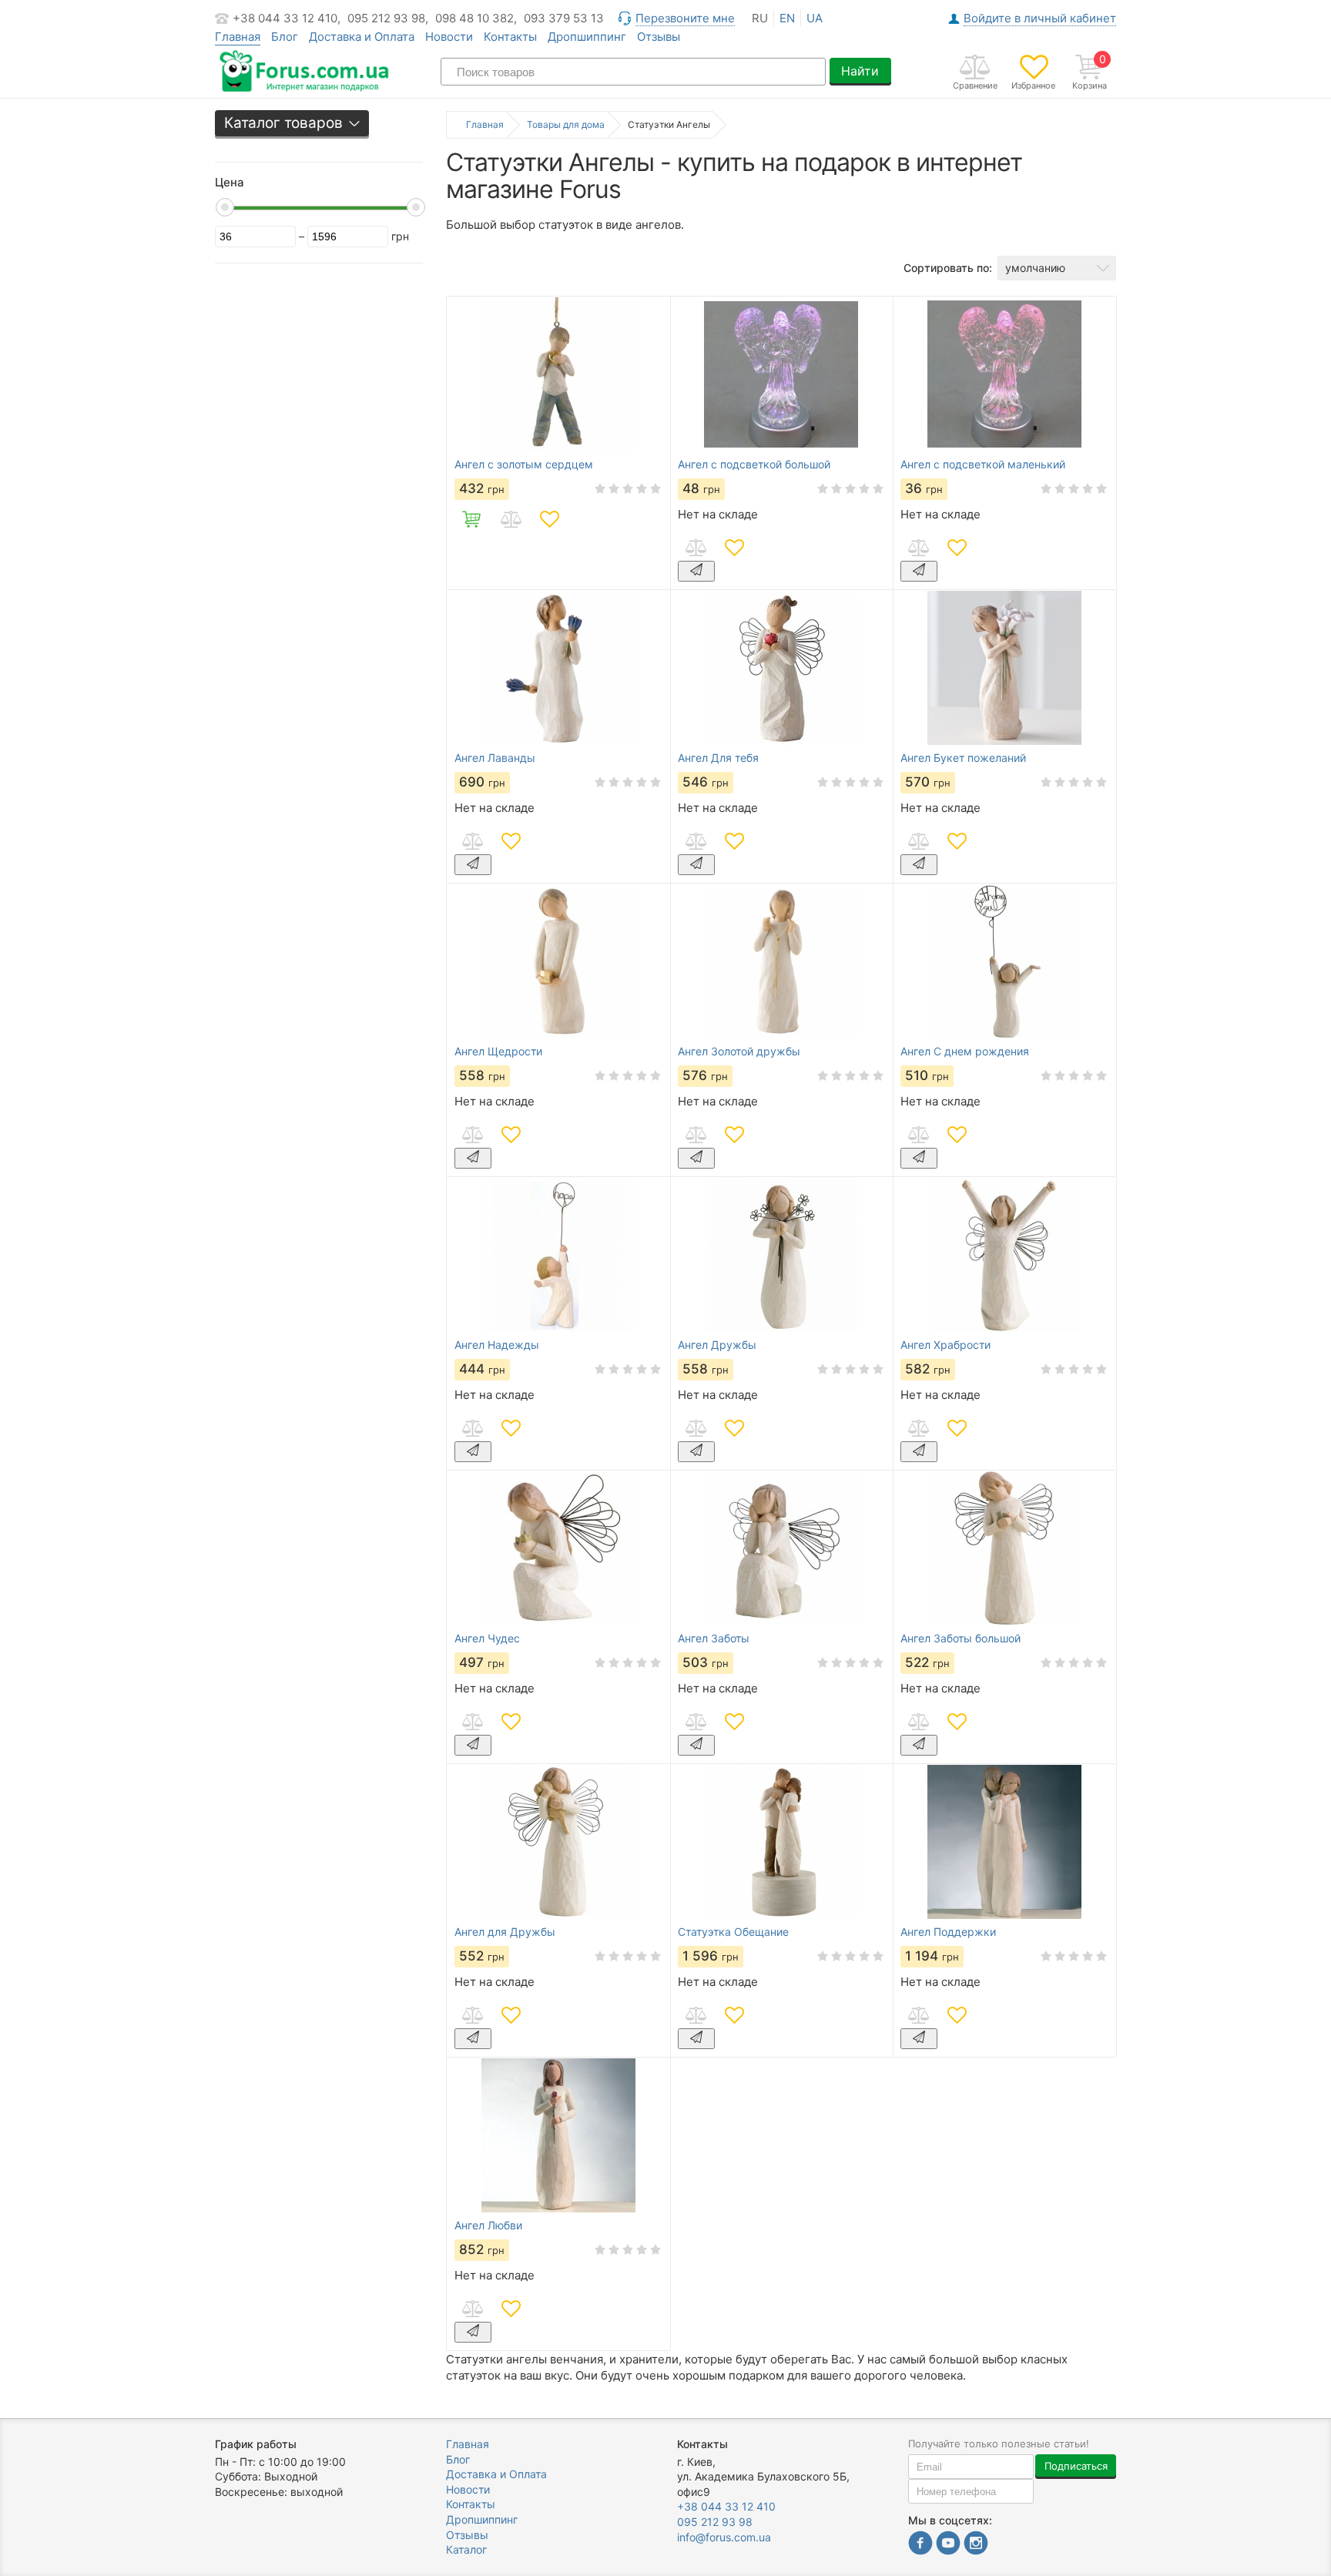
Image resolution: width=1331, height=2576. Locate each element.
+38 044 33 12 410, (287, 18)
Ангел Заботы (714, 1639)
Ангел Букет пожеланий (963, 758)
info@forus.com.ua (724, 2537)
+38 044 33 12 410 (726, 2506)
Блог (285, 37)
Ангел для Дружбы (505, 1932)
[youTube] (948, 2545)
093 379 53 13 (564, 18)
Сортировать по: (948, 268)
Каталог (466, 2549)
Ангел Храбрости (945, 1345)
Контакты (510, 37)
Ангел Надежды (497, 1345)
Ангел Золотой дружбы (739, 1052)
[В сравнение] (511, 519)
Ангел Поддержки (948, 1932)
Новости (449, 37)
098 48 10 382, (476, 18)
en (787, 18)
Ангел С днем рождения (965, 1052)
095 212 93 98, (388, 18)
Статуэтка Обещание (733, 1932)
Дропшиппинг (587, 37)
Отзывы (659, 37)
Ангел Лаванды (495, 758)
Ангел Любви (488, 2225)
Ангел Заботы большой (961, 1639)
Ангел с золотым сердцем (524, 465)
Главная (468, 2444)
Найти (860, 71)
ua (815, 18)
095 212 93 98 (715, 2522)
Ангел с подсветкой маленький (983, 465)
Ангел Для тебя (718, 758)
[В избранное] (549, 519)
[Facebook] (920, 2545)
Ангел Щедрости (498, 1052)
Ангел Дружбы (717, 1345)
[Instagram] (976, 2545)
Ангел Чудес (487, 1639)
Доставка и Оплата (362, 37)
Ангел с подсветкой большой (754, 465)
